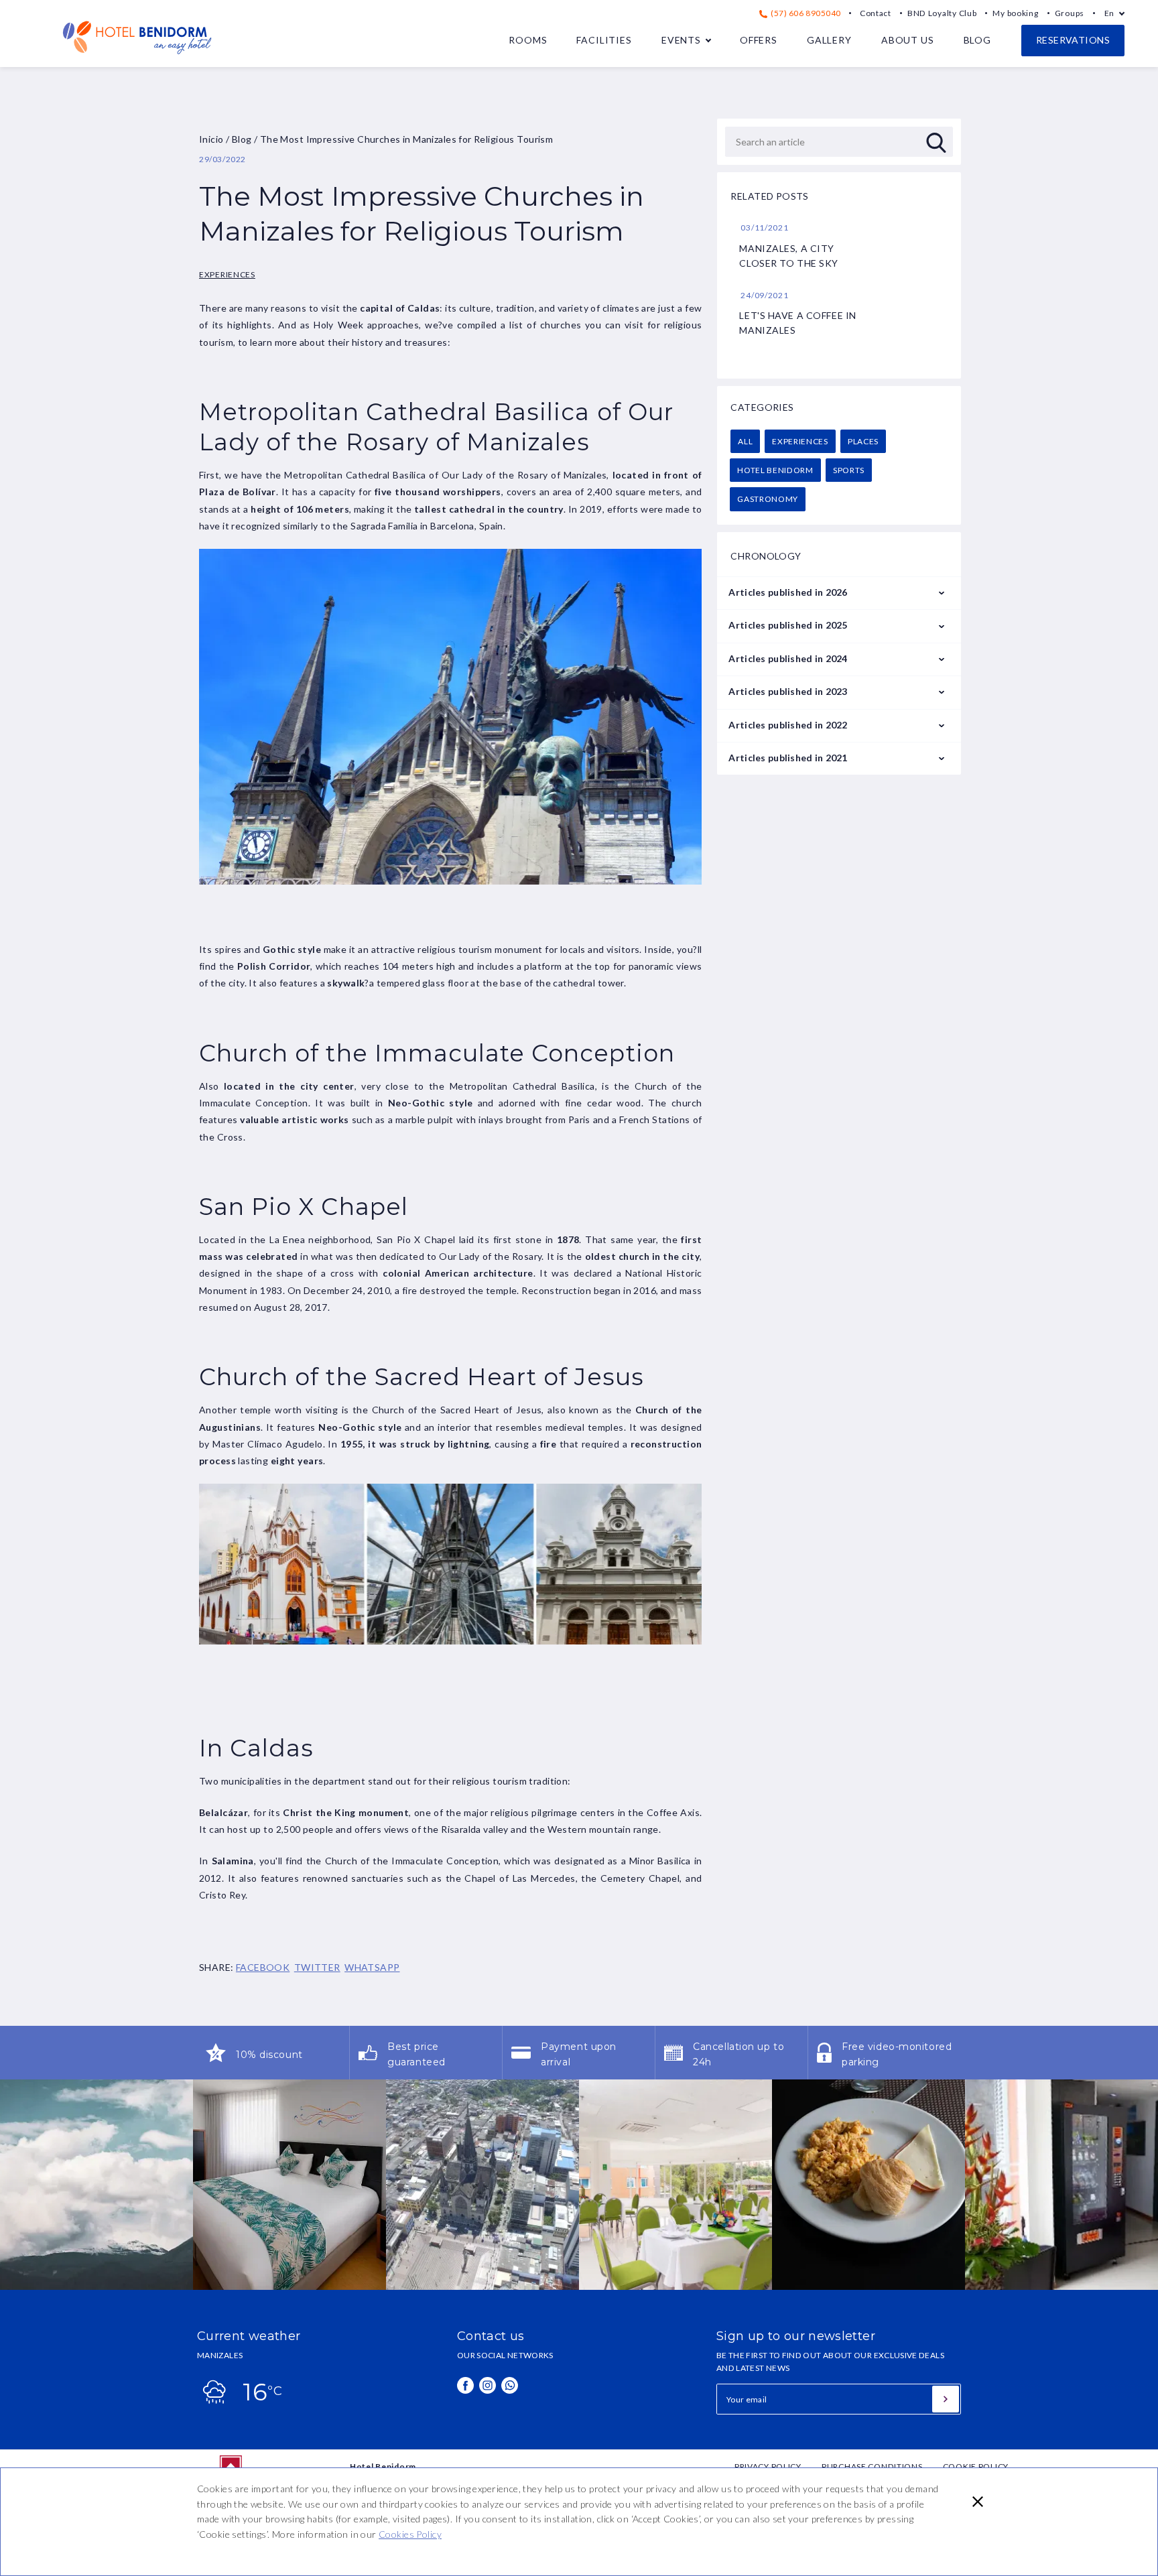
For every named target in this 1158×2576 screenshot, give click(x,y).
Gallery (829, 40)
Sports (849, 470)
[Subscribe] (946, 2399)
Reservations (1073, 40)
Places (863, 441)
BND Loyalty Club (942, 13)
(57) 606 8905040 (805, 13)
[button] (978, 2502)
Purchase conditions (872, 2466)
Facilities (604, 40)
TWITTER (317, 1967)
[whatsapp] (510, 2385)
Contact (876, 13)
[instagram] (488, 2385)
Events (681, 40)
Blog (977, 40)
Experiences (227, 274)
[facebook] (465, 2385)
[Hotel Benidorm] (137, 59)
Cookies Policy (410, 2534)
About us (908, 40)
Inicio (211, 139)
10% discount (269, 2055)
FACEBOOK (263, 1967)
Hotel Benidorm (775, 470)
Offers (759, 40)
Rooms (528, 40)
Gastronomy (768, 499)
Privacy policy (768, 2466)
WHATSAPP (372, 1967)
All (745, 441)
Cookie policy (976, 2466)
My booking (1015, 13)
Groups (1070, 13)
